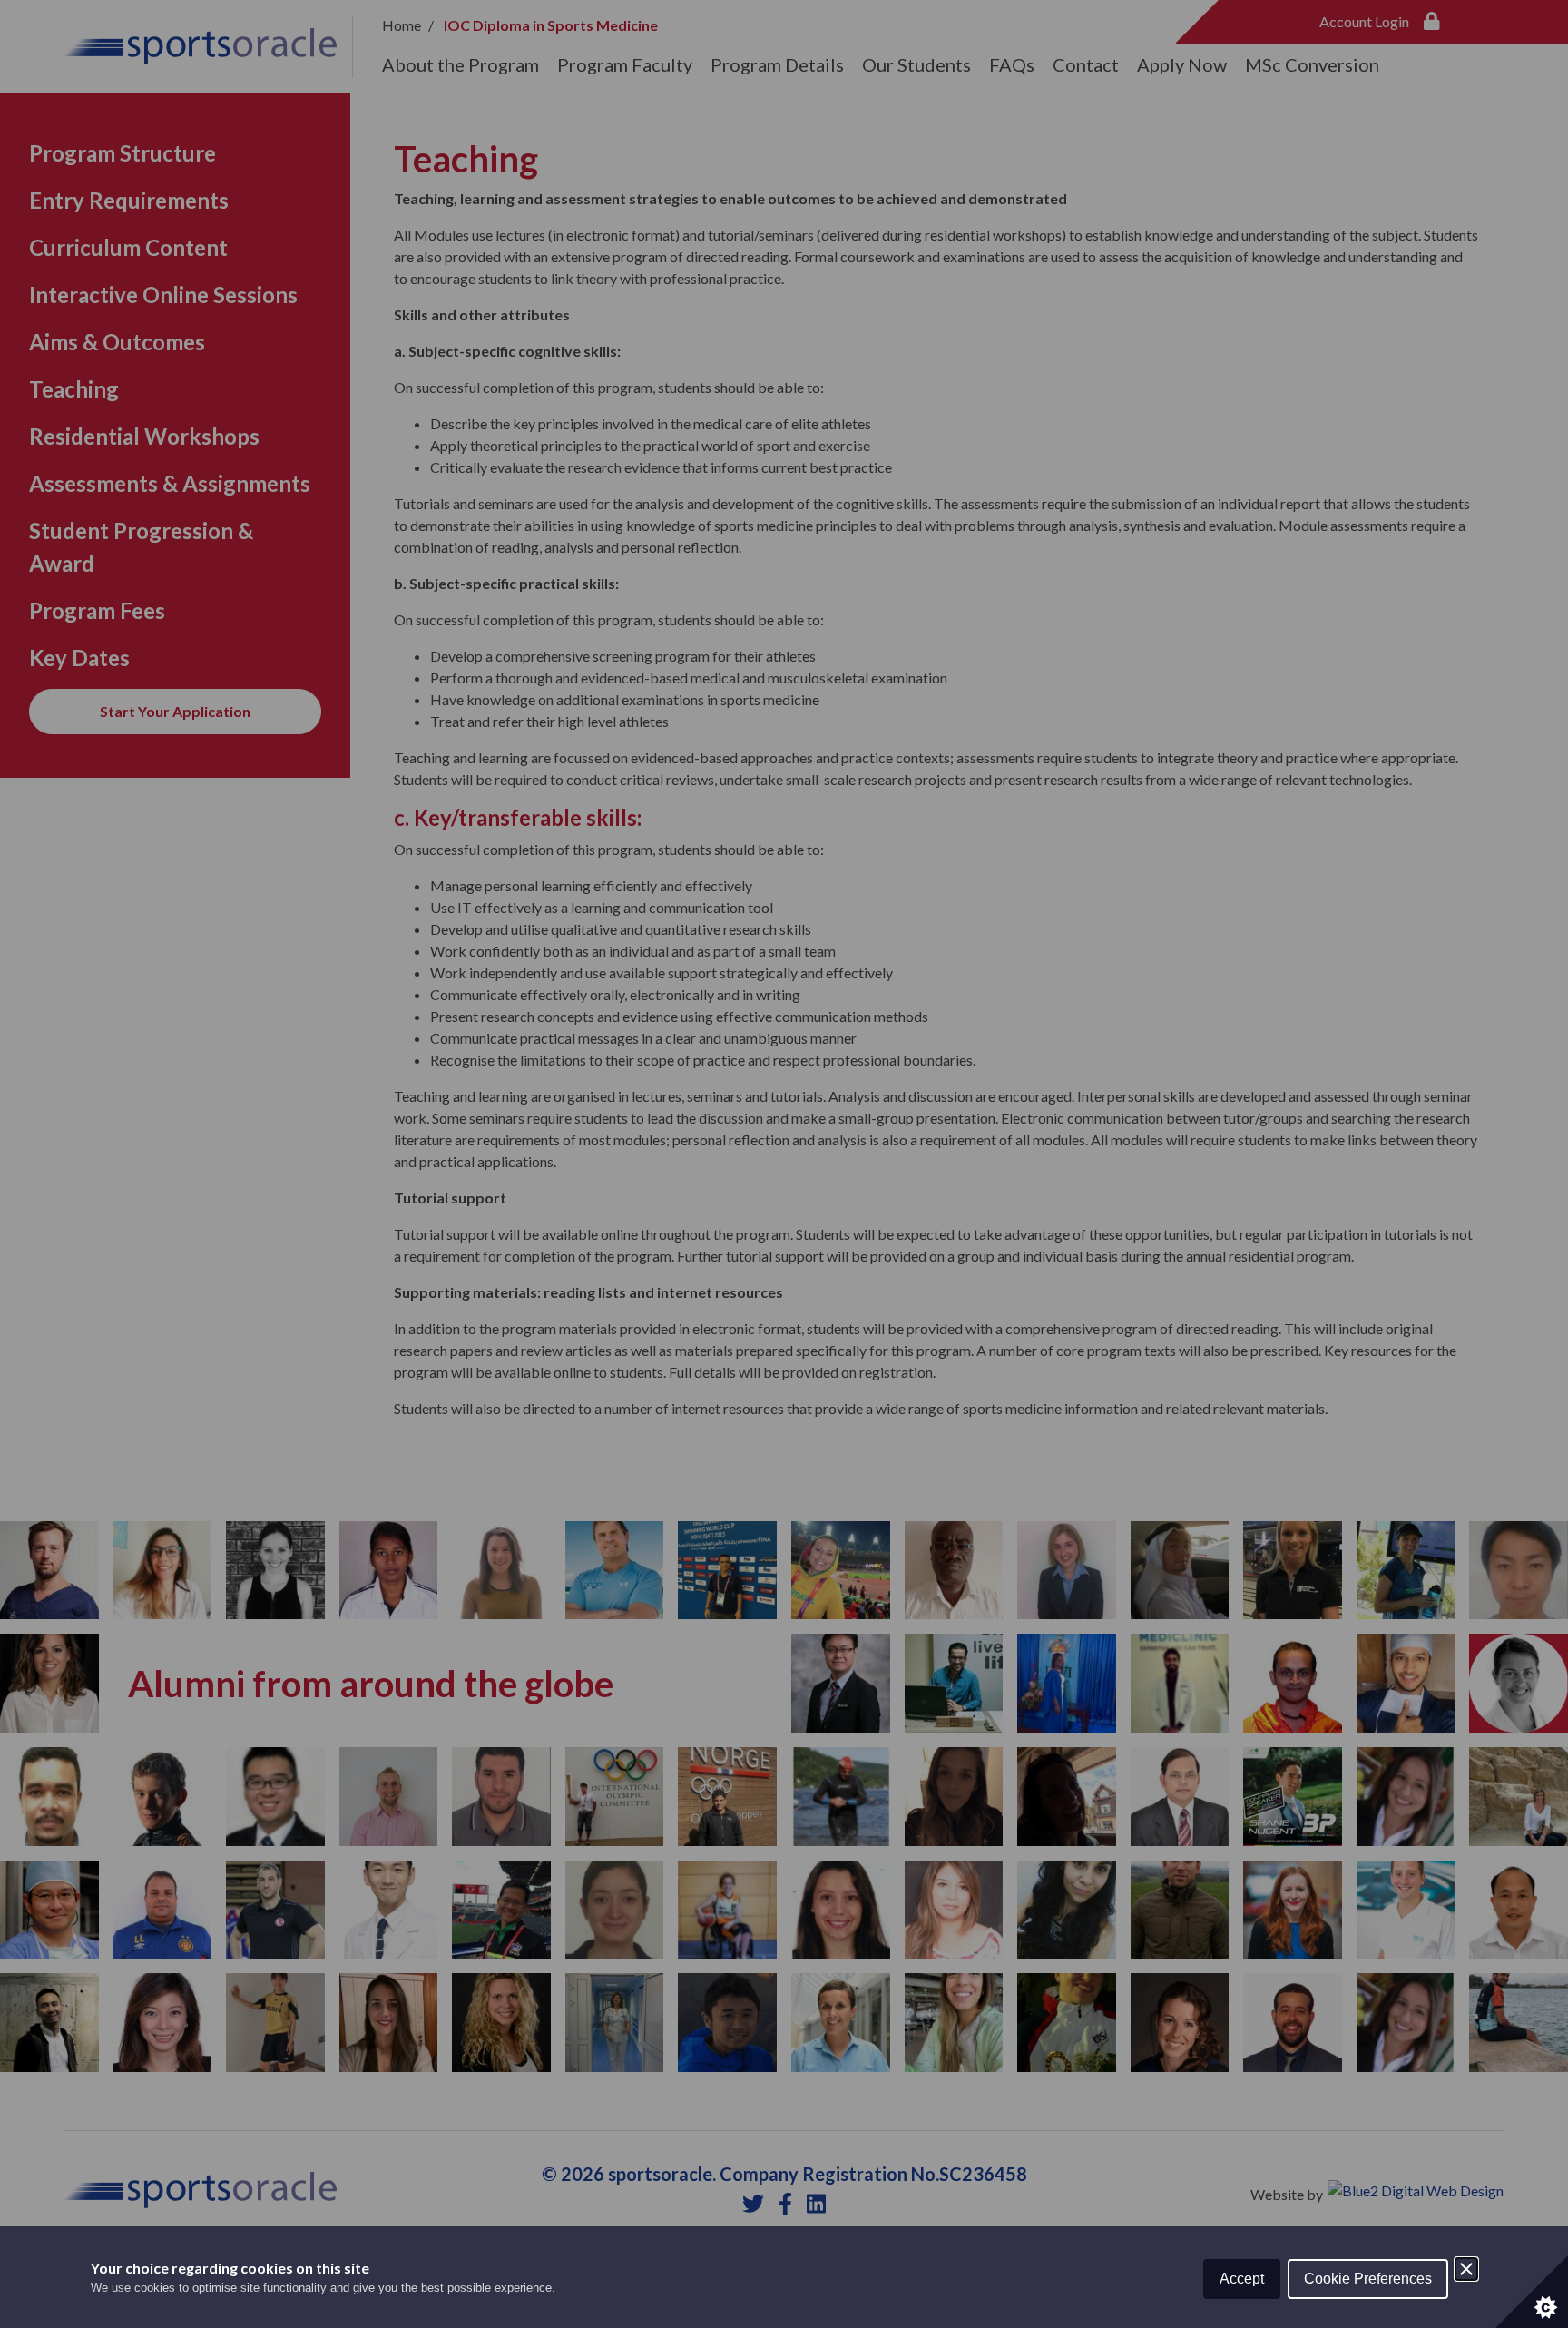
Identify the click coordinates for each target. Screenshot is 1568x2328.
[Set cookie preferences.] (1532, 2292)
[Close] (1466, 2269)
